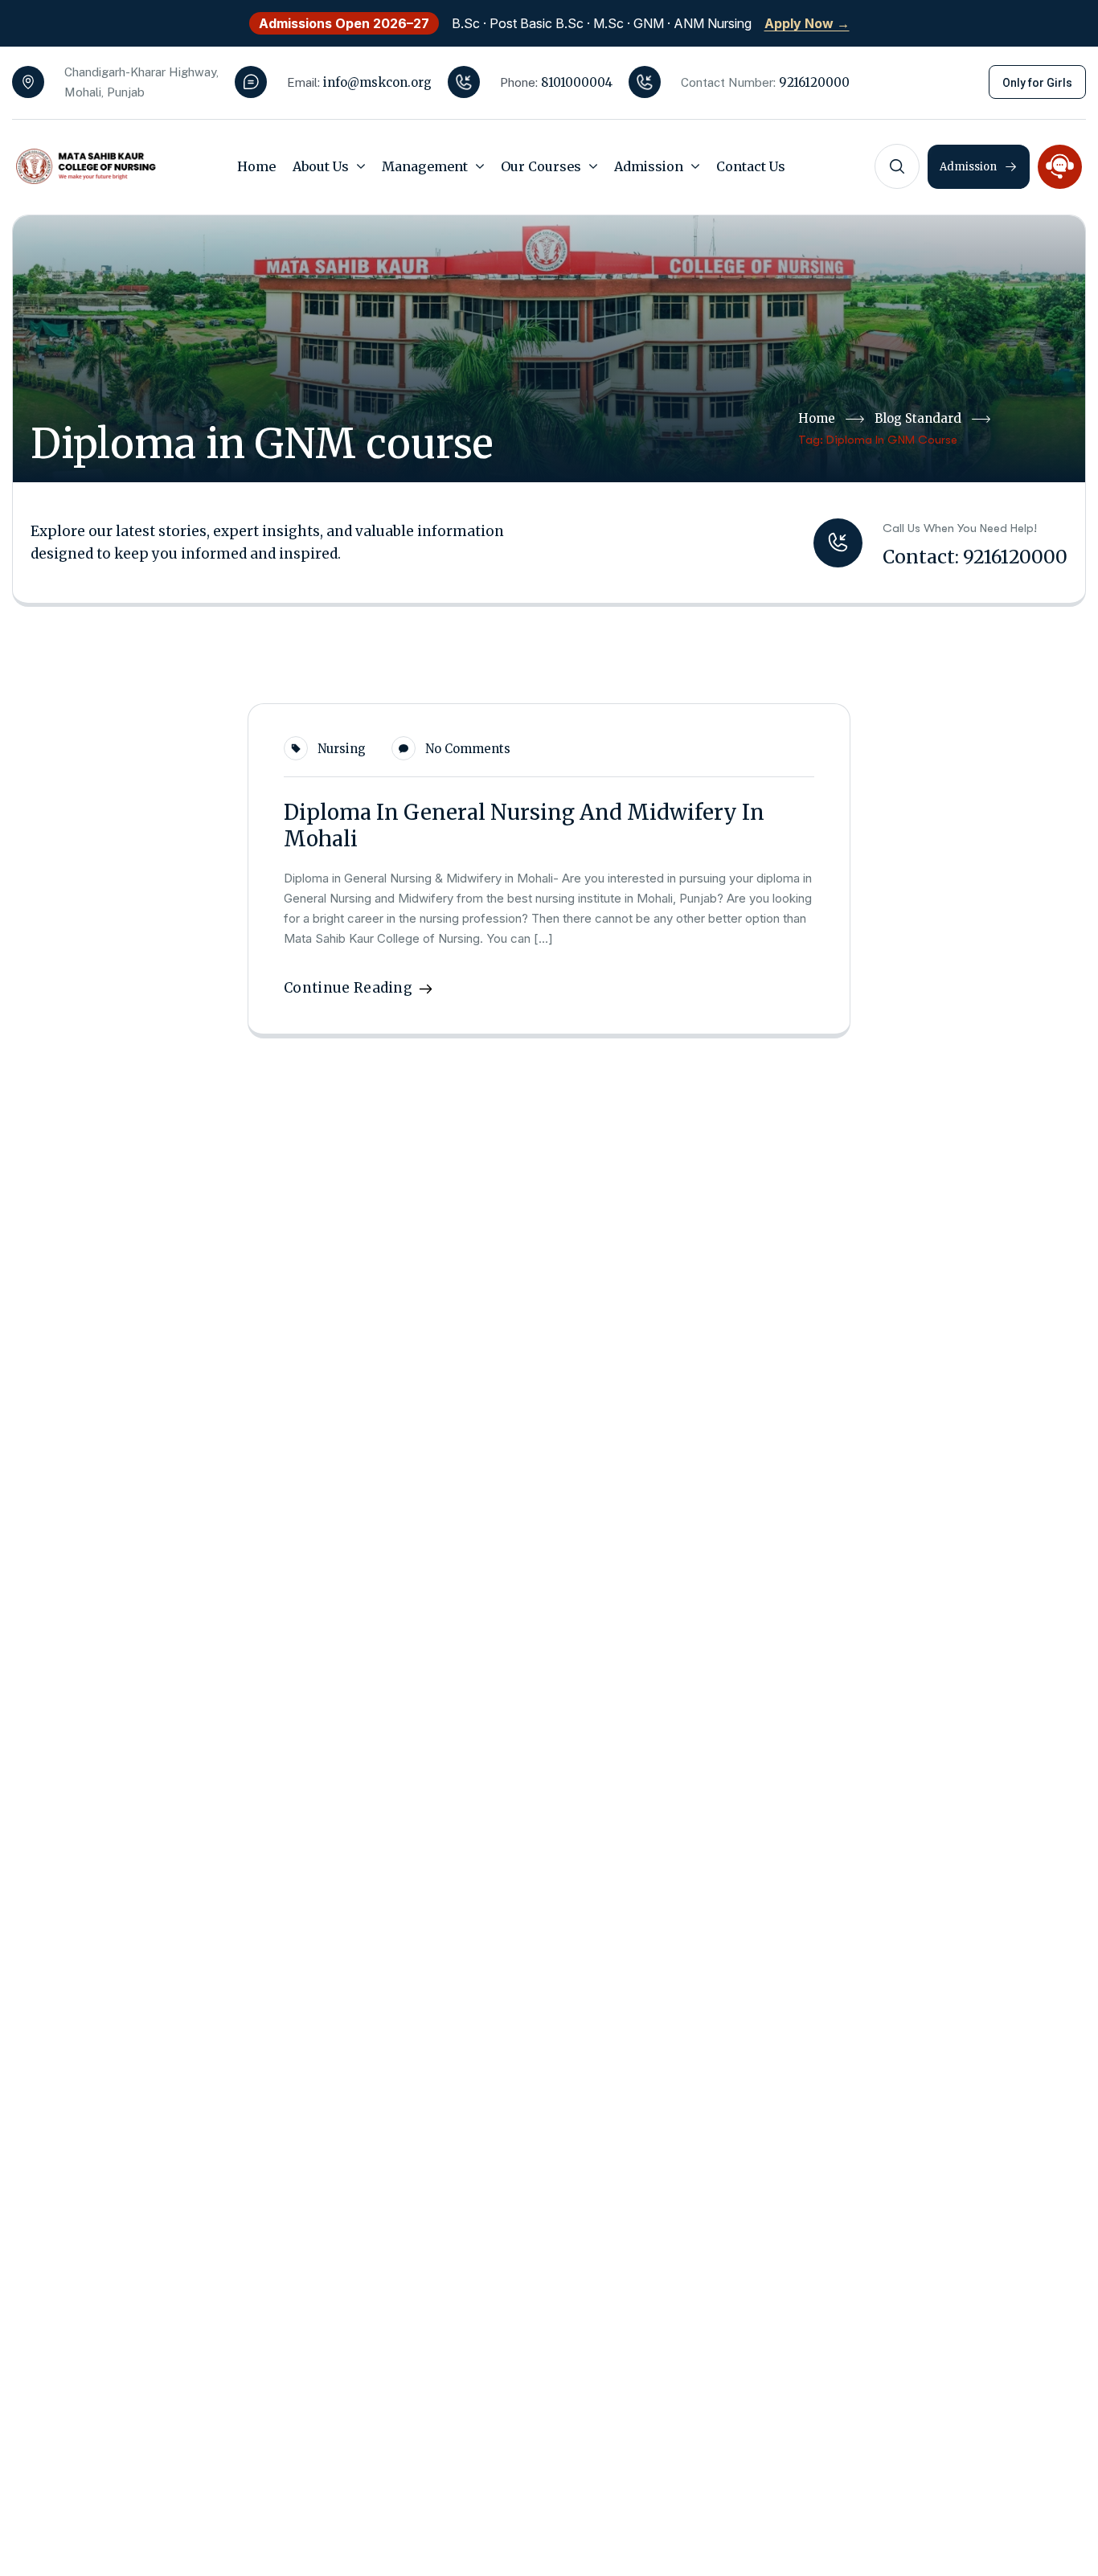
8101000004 (577, 82)
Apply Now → (807, 23)
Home (817, 418)
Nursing (342, 749)
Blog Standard (918, 418)
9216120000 (814, 82)
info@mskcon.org (377, 82)
